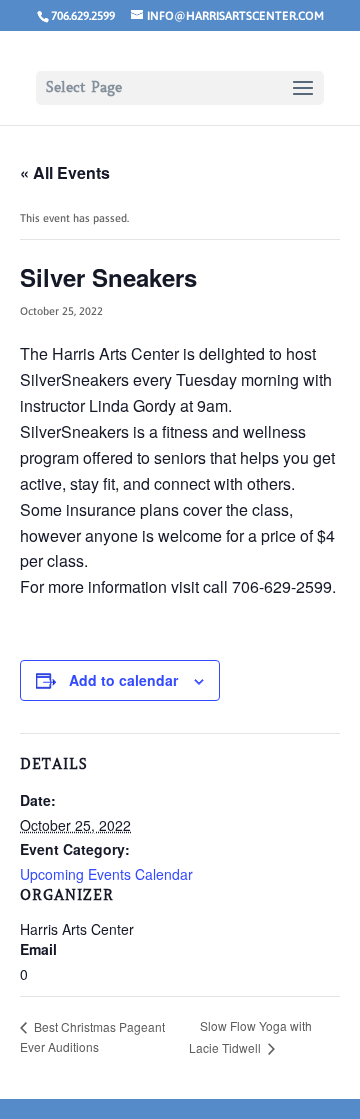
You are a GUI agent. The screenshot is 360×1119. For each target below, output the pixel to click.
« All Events (65, 172)
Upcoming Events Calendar (106, 874)
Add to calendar (123, 680)
